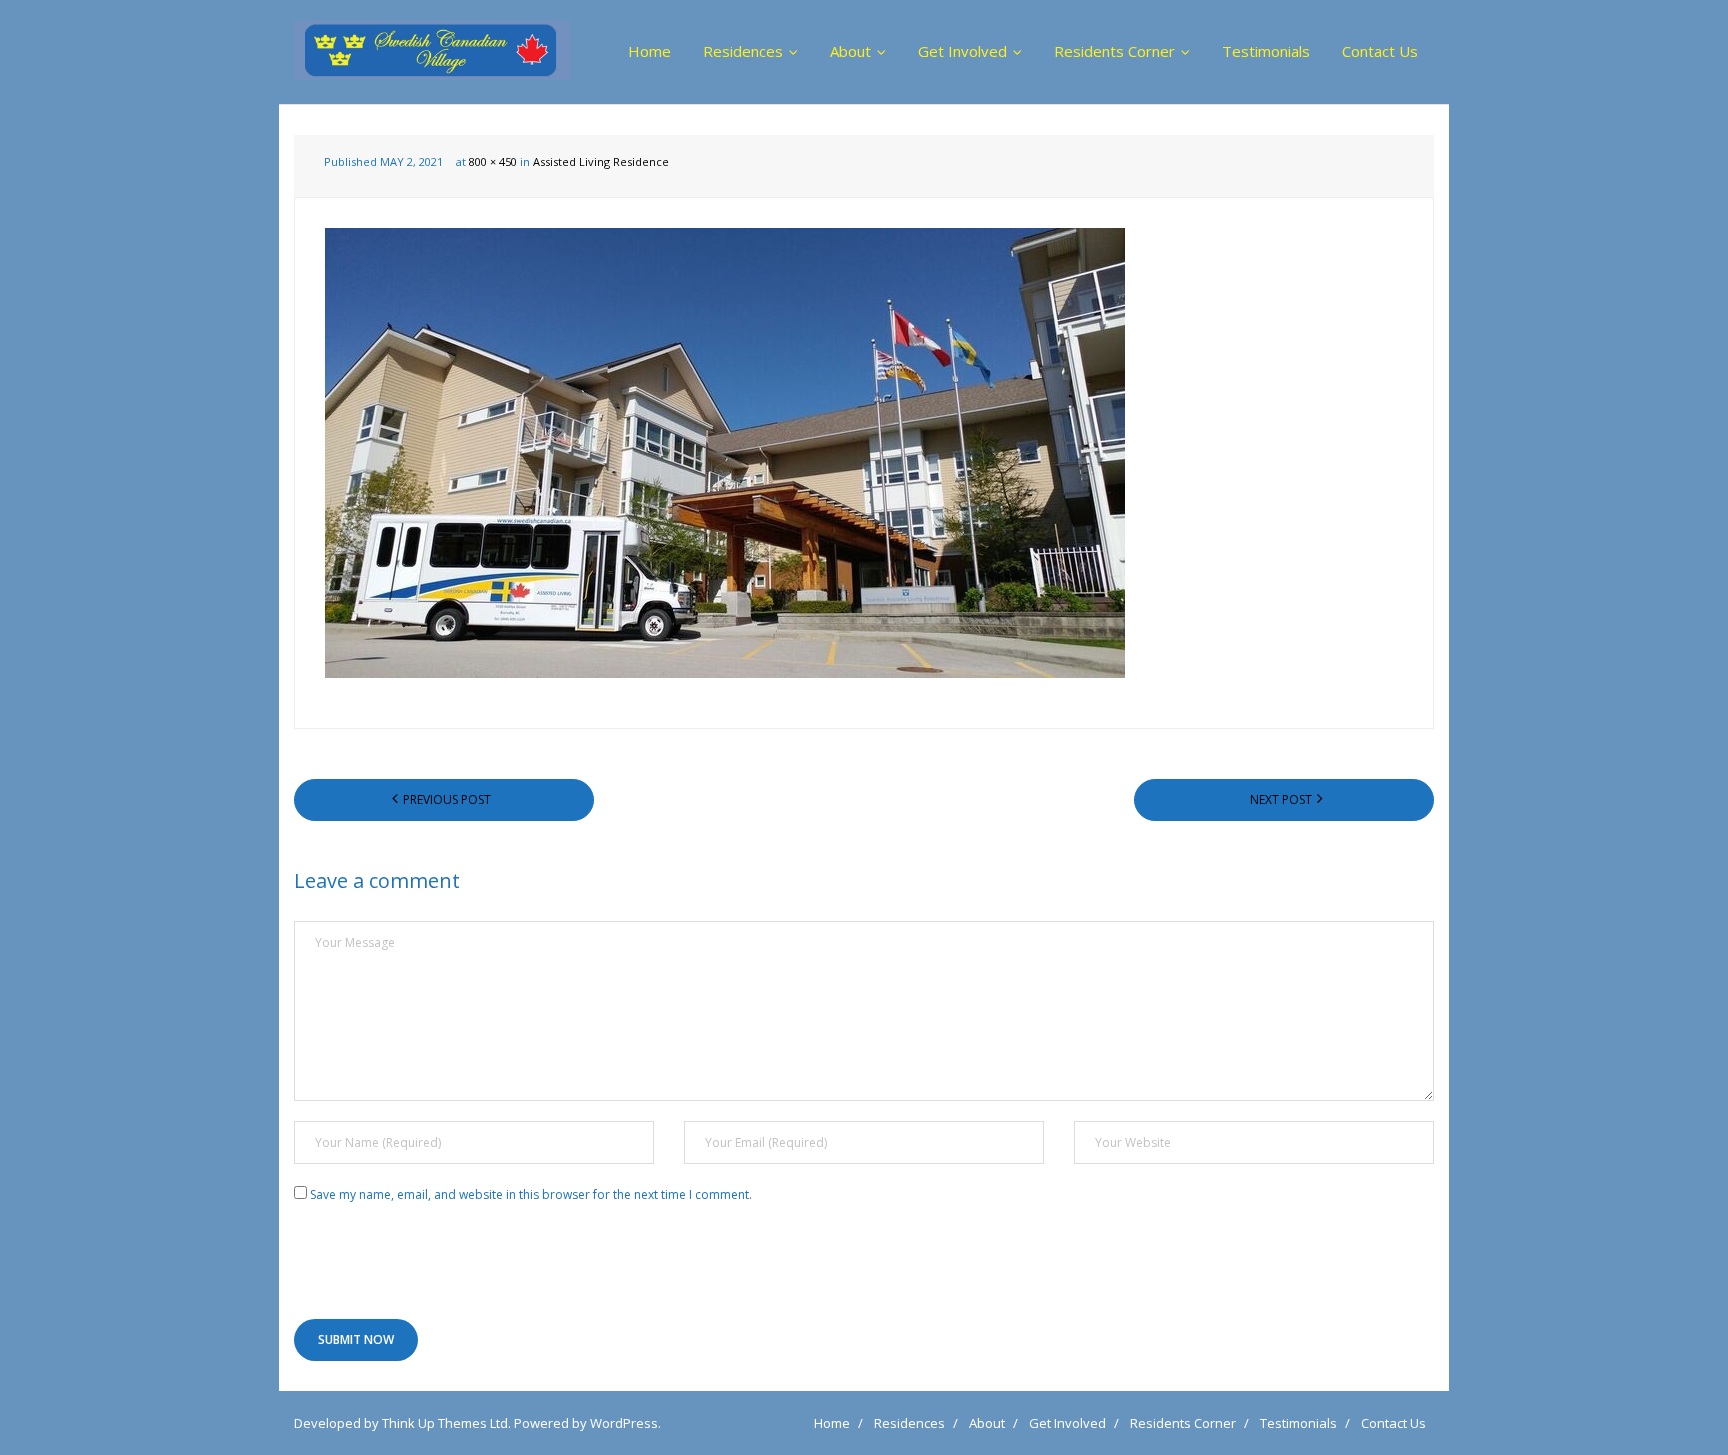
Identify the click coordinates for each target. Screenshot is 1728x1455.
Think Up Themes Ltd (445, 1423)
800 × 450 (493, 161)
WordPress (624, 1423)
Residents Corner (1183, 1423)
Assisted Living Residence (601, 161)
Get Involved (1067, 1423)
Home (832, 1423)
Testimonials (1298, 1423)
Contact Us (1393, 1423)
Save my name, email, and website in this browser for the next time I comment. (531, 1194)
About (987, 1423)
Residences (909, 1423)
